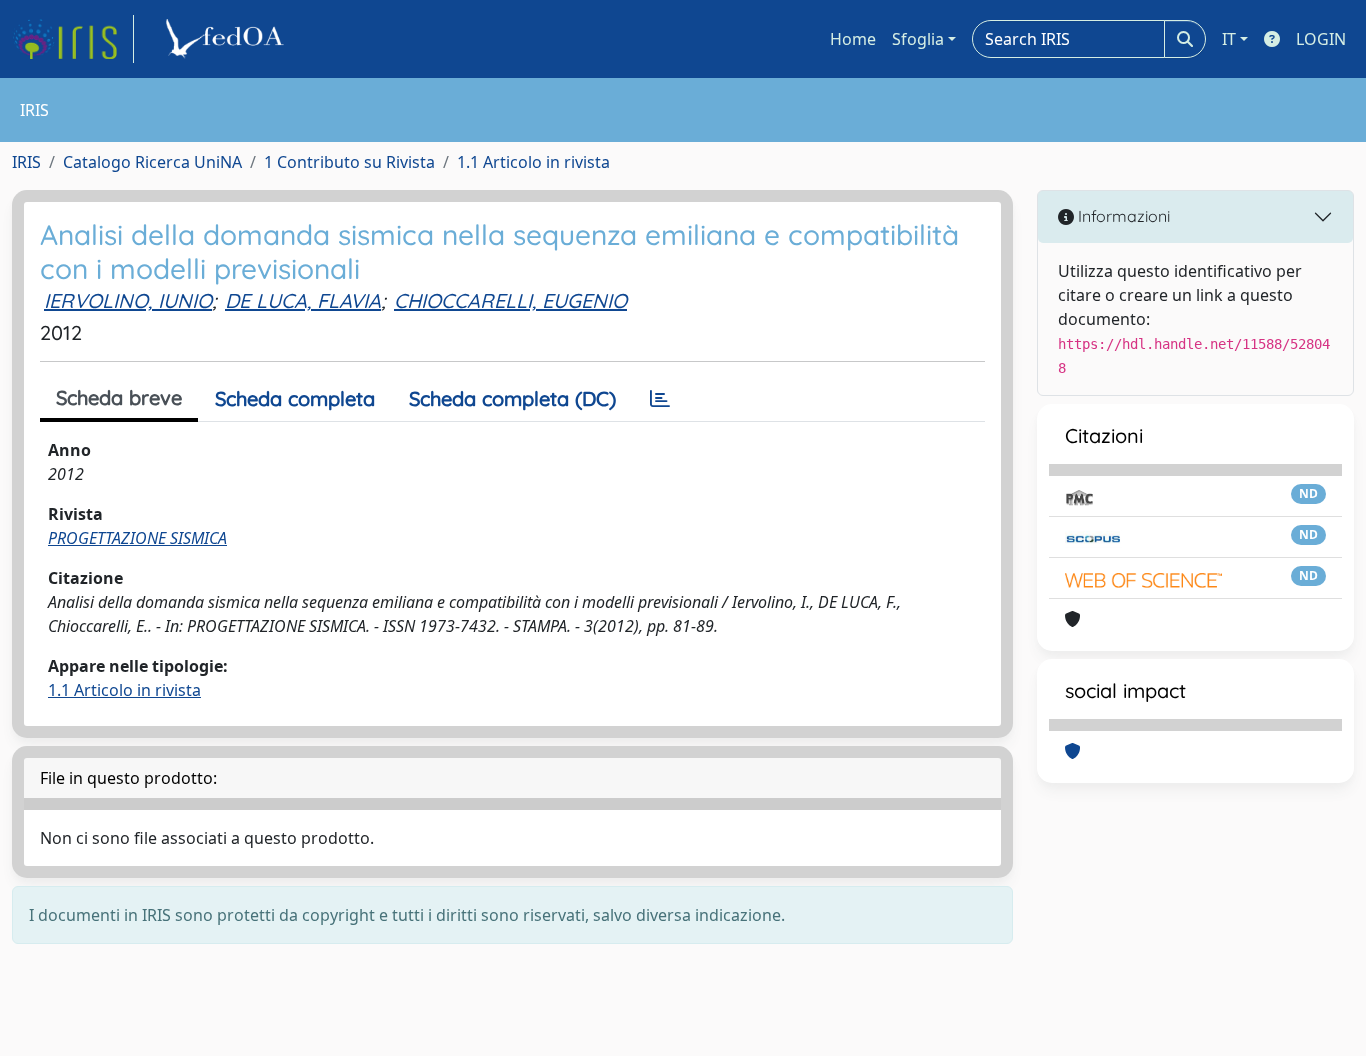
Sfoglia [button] (918, 39)
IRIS (26, 162)
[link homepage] (73, 39)
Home (853, 39)
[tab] (660, 399)
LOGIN (1321, 39)
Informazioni (1122, 216)
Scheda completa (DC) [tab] (512, 398)
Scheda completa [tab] (295, 398)
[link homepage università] (228, 39)
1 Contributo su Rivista (349, 162)
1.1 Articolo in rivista (533, 162)
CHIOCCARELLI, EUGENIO (510, 300)
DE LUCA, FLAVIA (303, 300)
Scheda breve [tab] (119, 397)
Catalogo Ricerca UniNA (152, 162)
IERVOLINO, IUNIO (128, 300)
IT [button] (1229, 39)
